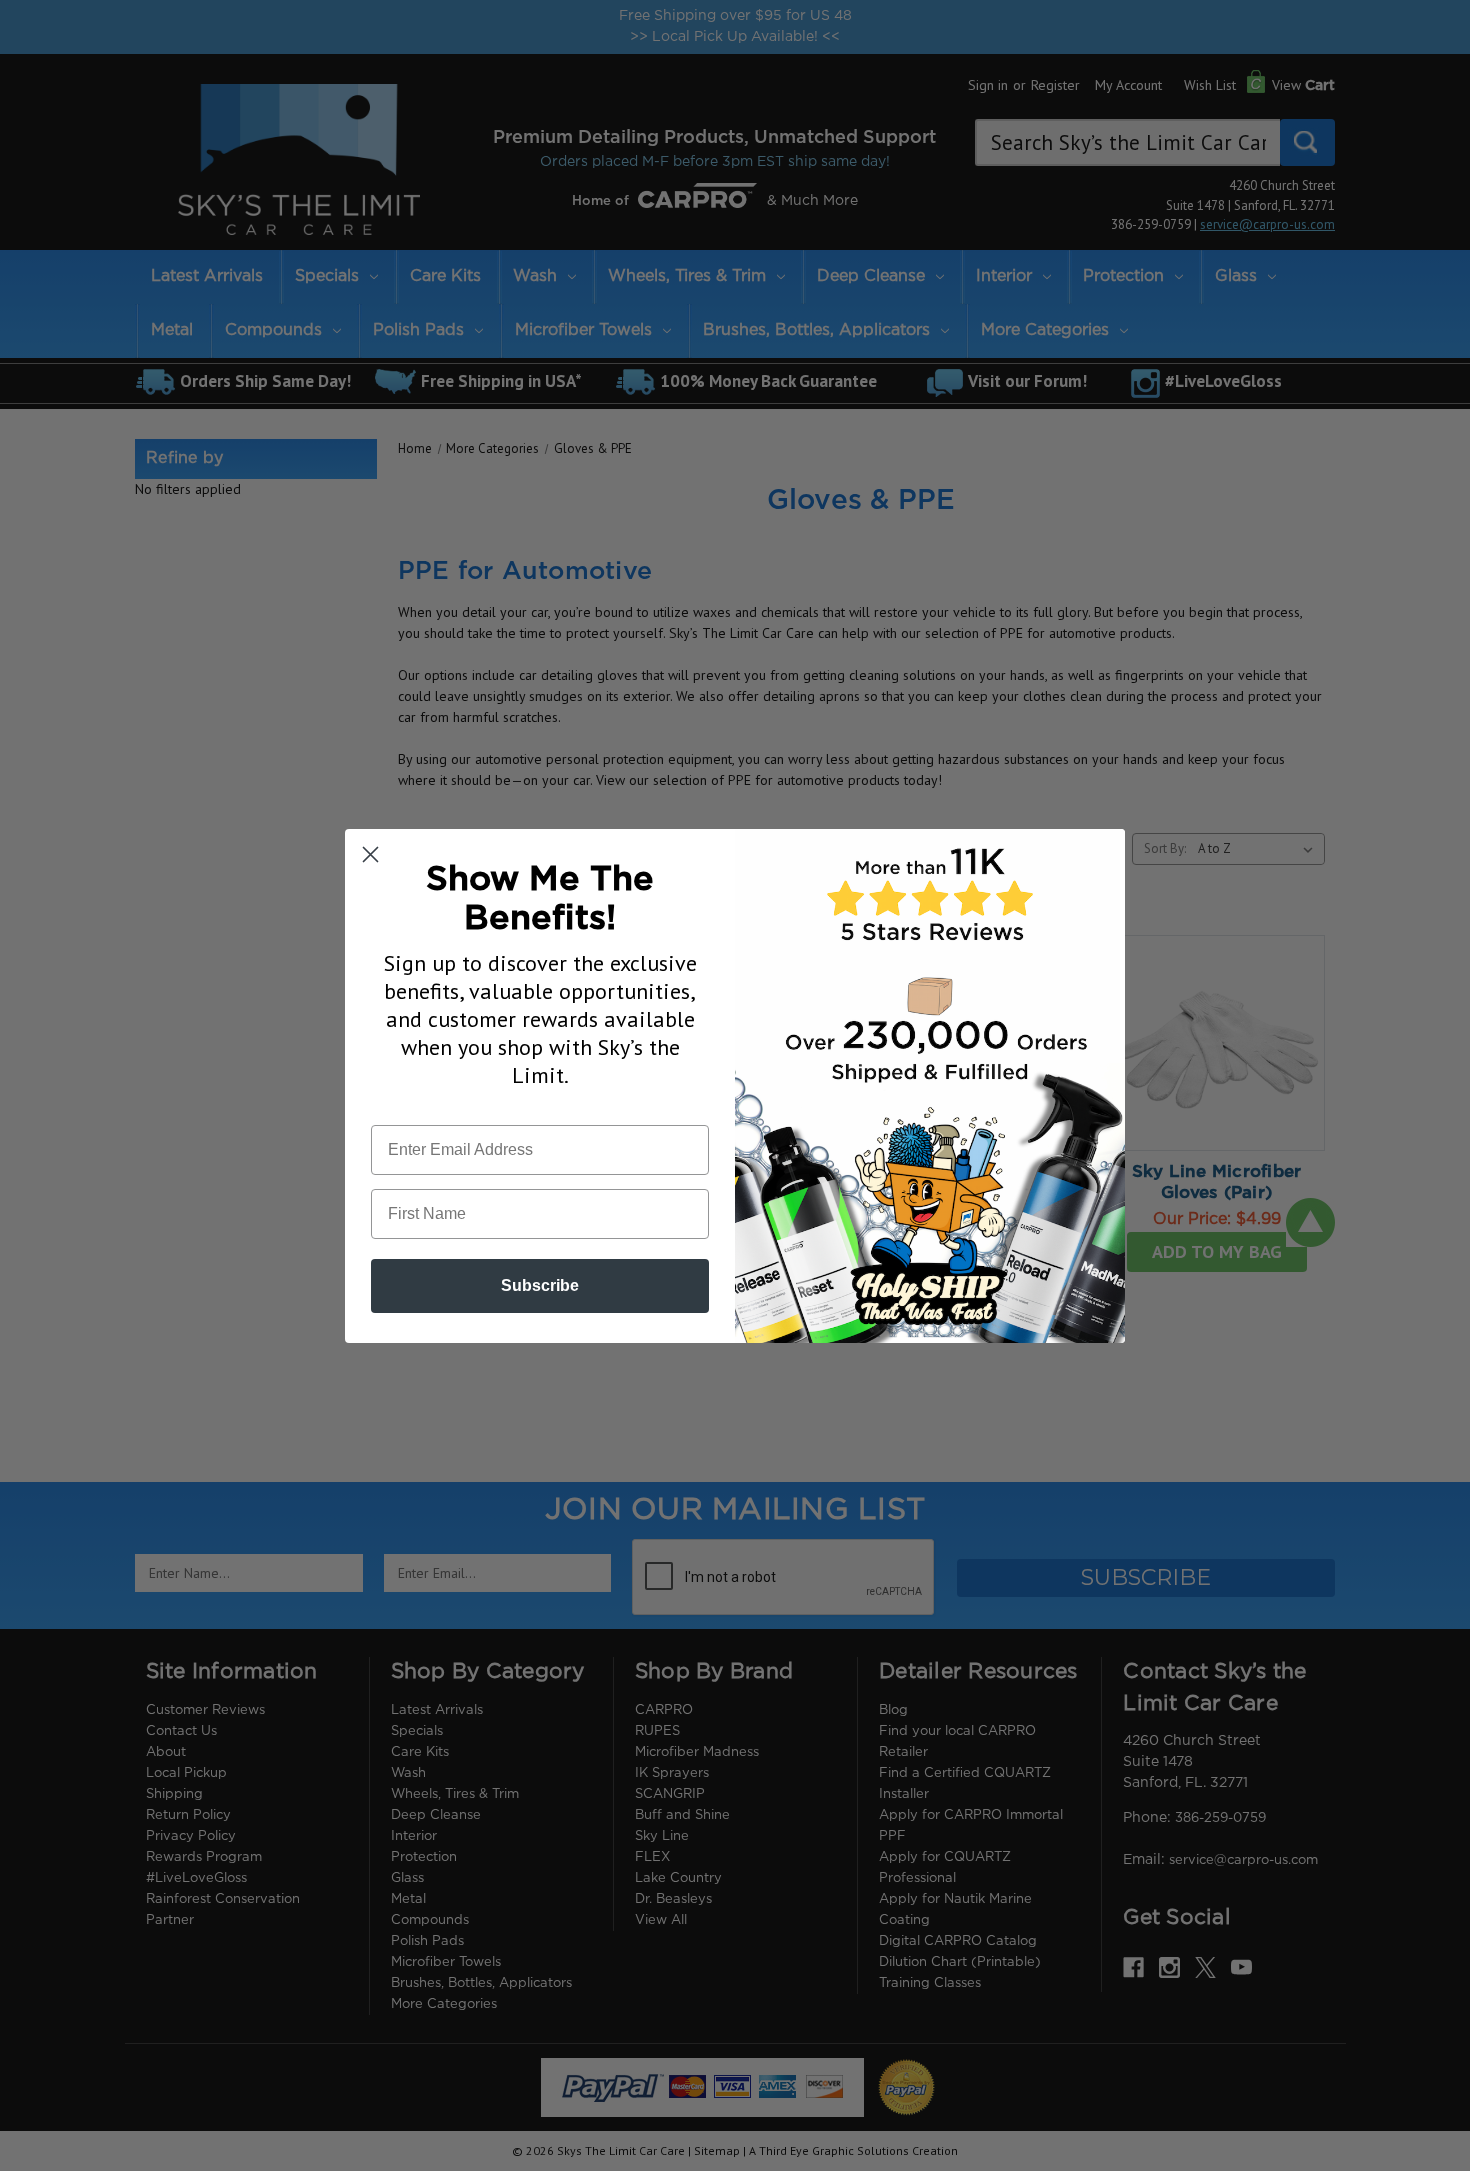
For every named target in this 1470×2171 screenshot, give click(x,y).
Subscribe (540, 1285)
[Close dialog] (370, 854)
